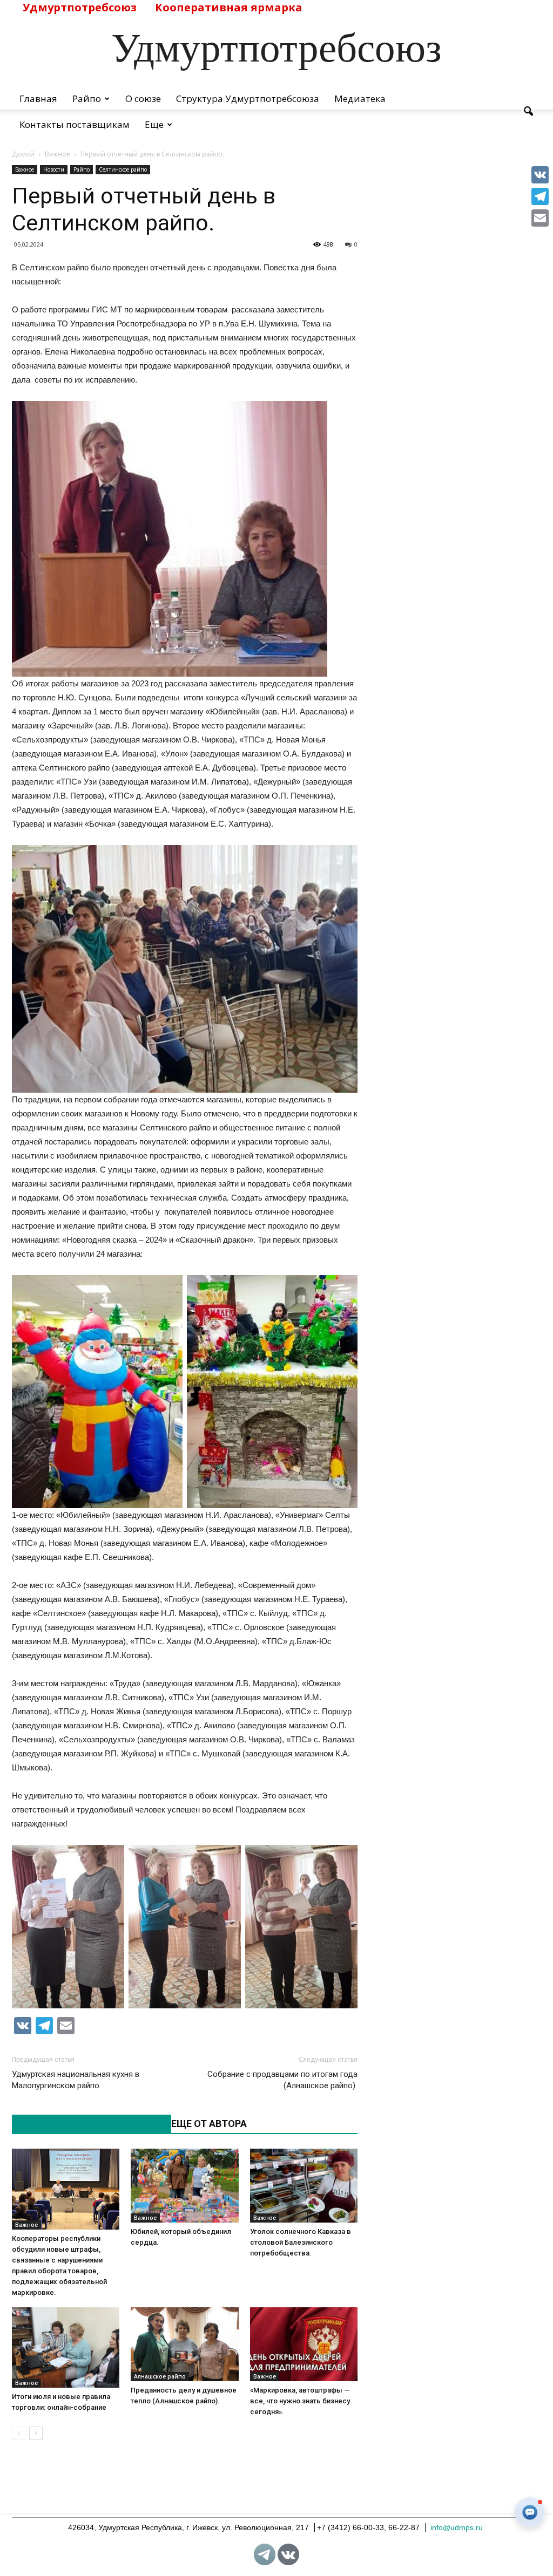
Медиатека (360, 98)
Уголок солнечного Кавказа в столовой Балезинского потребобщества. (301, 2242)
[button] (528, 112)
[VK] (540, 175)
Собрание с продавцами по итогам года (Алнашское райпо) (282, 2080)
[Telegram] (540, 196)
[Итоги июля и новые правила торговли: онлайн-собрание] (66, 2348)
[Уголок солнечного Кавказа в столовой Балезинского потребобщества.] (304, 2186)
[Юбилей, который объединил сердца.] (184, 2186)
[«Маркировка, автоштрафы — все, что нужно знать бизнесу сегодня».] (304, 2344)
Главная (38, 98)
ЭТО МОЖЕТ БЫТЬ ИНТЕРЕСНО (86, 2124)
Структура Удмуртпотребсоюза (248, 98)
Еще (154, 124)
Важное (25, 169)
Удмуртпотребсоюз (80, 7)
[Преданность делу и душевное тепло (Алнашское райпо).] (184, 2344)
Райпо (87, 98)
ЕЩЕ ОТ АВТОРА (209, 2124)
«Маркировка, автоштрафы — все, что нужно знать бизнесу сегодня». (300, 2401)
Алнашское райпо (160, 2376)
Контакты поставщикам (75, 124)
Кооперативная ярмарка (229, 7)
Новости (54, 169)
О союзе (143, 98)
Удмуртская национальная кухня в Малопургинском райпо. (76, 2080)
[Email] (540, 218)
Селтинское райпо (123, 169)
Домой (23, 154)
